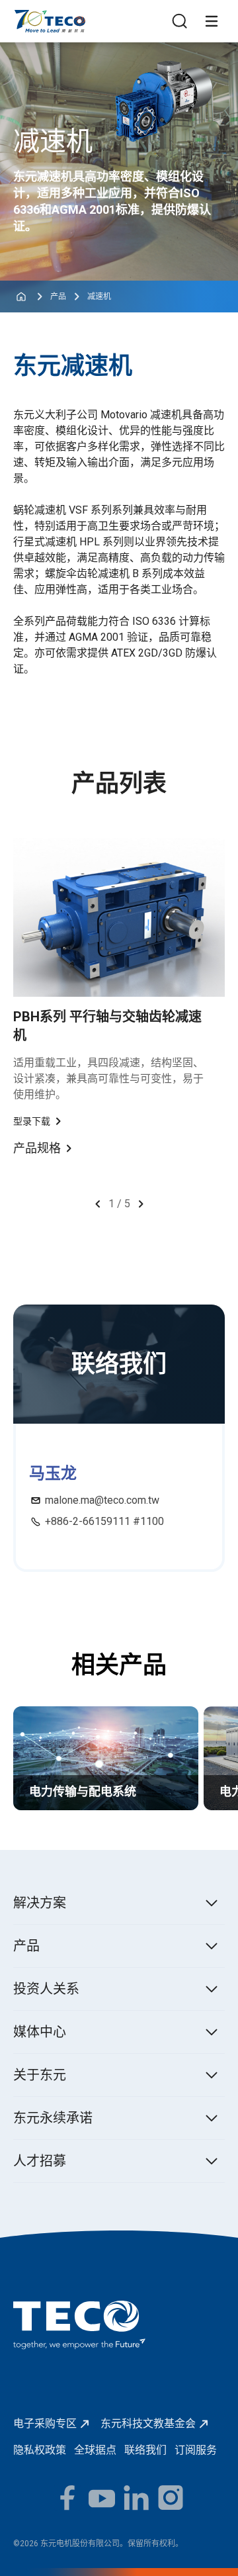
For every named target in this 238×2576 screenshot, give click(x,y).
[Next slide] (141, 1204)
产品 (58, 297)
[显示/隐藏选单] (212, 21)
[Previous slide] (98, 1204)
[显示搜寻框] (180, 21)
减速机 (99, 297)
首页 (24, 16)
